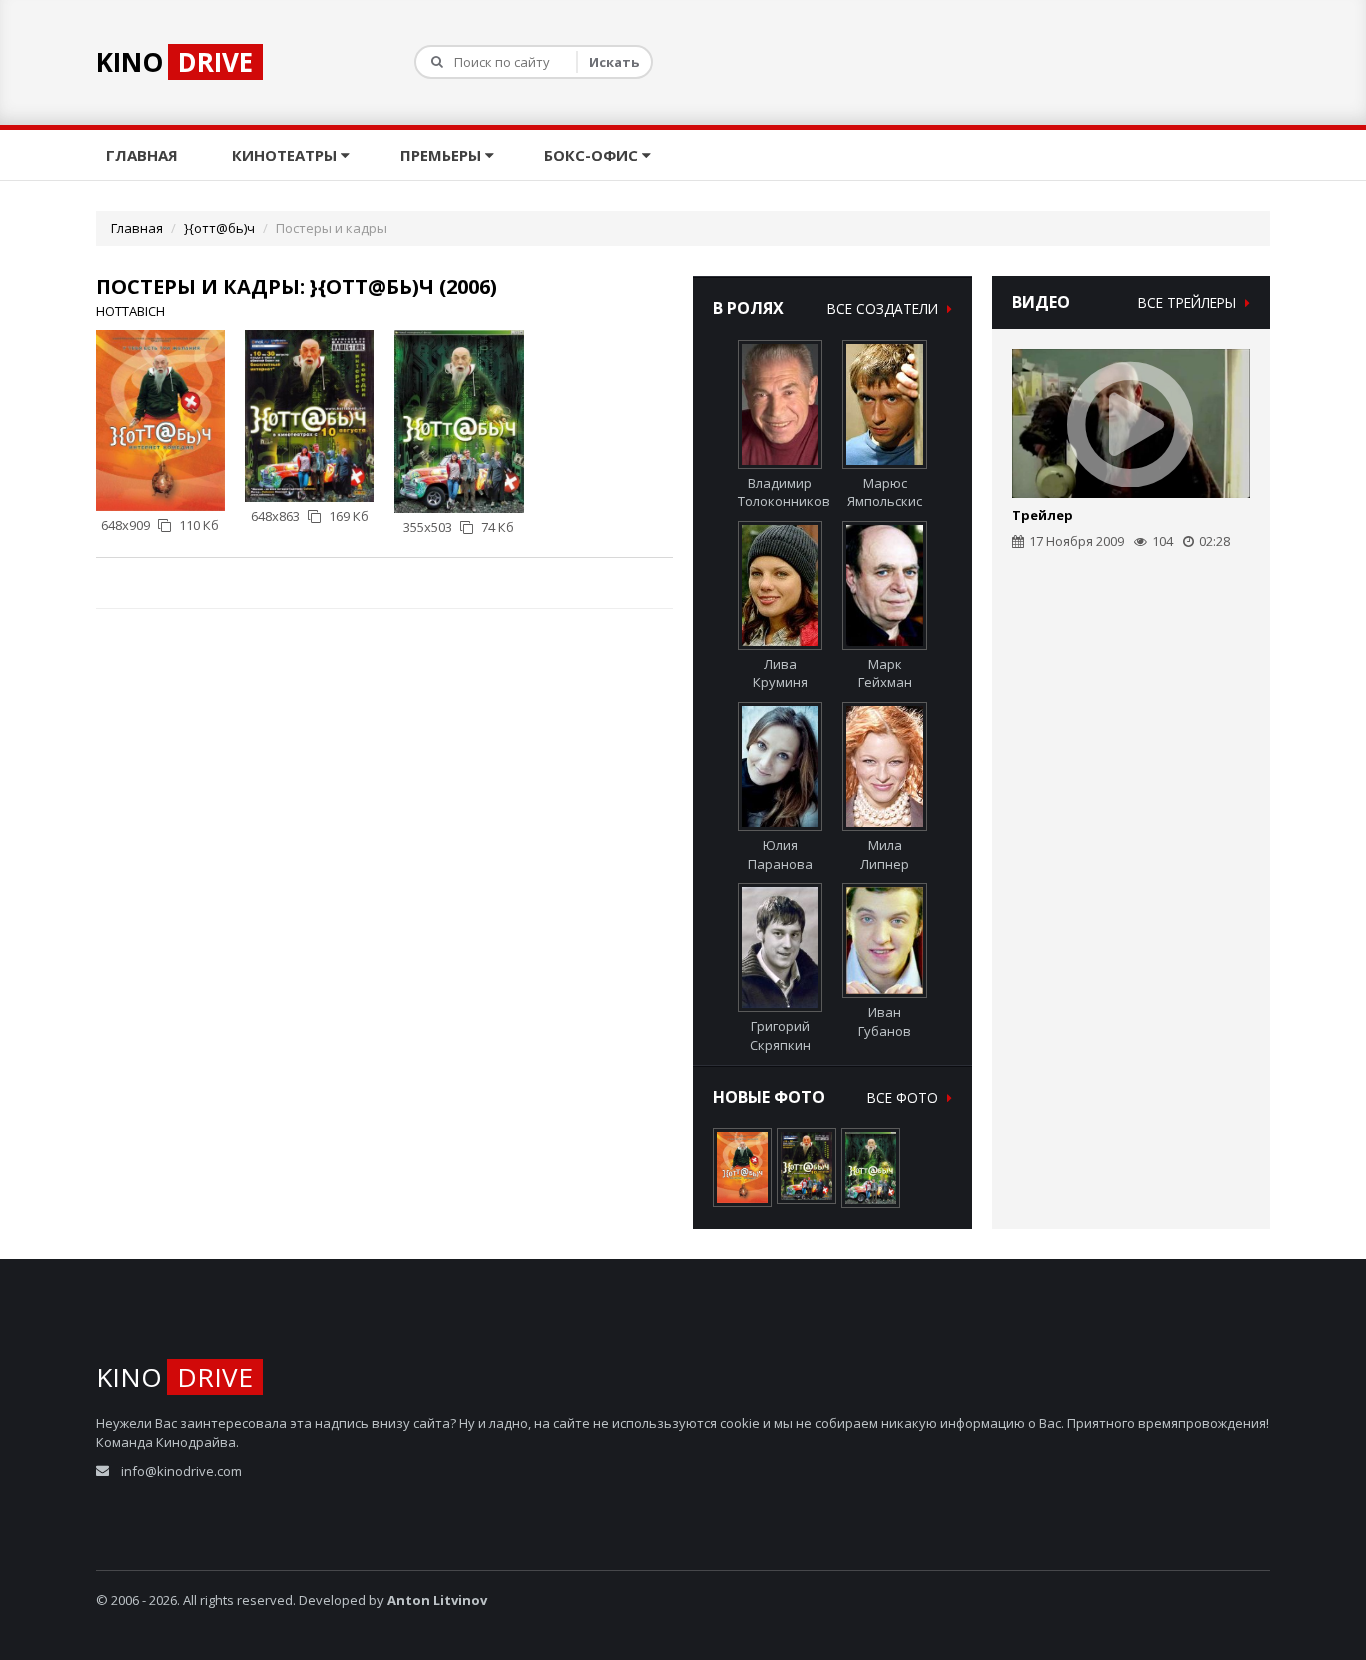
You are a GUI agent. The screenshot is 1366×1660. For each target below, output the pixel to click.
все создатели (884, 308)
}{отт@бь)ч (219, 228)
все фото (904, 1097)
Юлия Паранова (780, 854)
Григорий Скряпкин (780, 1035)
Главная (144, 155)
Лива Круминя (780, 673)
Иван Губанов (884, 1021)
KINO (174, 62)
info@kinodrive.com (181, 1471)
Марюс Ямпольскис (884, 492)
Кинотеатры (286, 155)
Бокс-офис (593, 155)
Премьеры (442, 155)
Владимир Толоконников (784, 492)
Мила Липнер (884, 854)
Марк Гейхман (885, 673)
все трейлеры (1189, 302)
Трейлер (1042, 515)
